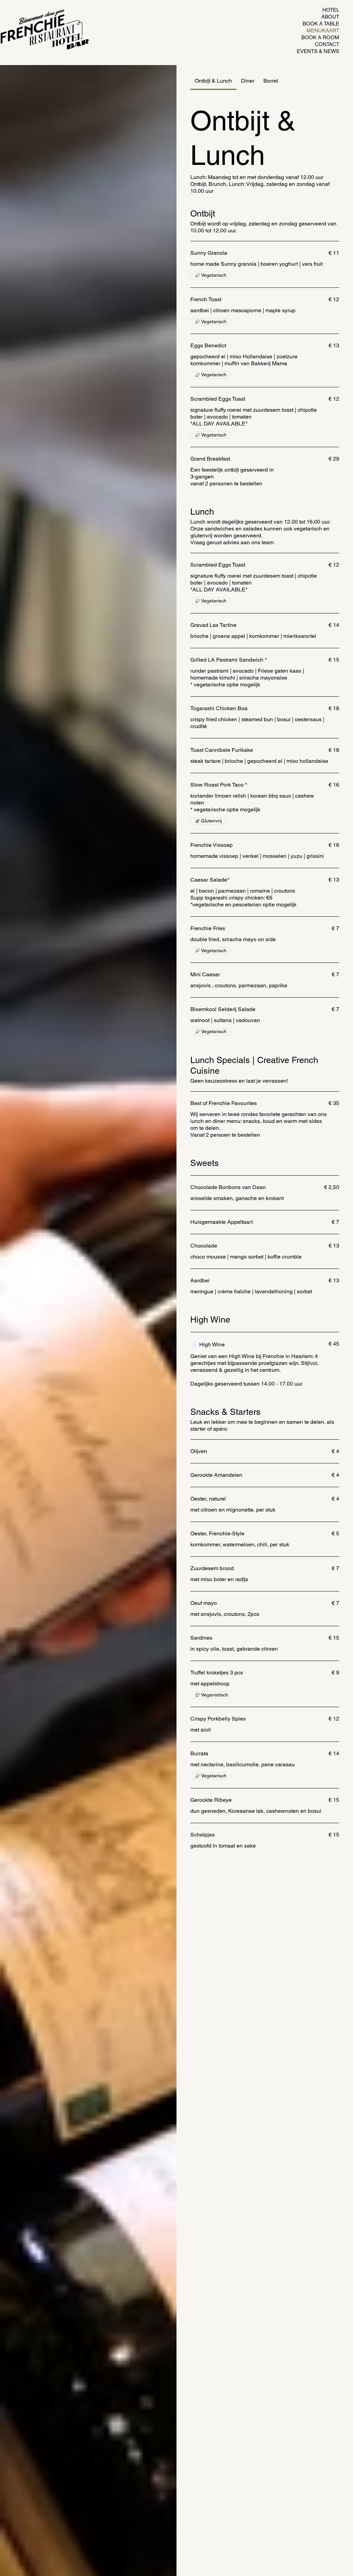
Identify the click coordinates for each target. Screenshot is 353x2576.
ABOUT (330, 17)
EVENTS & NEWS (318, 51)
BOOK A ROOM (320, 37)
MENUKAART (323, 30)
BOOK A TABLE (321, 24)
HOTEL (331, 10)
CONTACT (327, 44)
